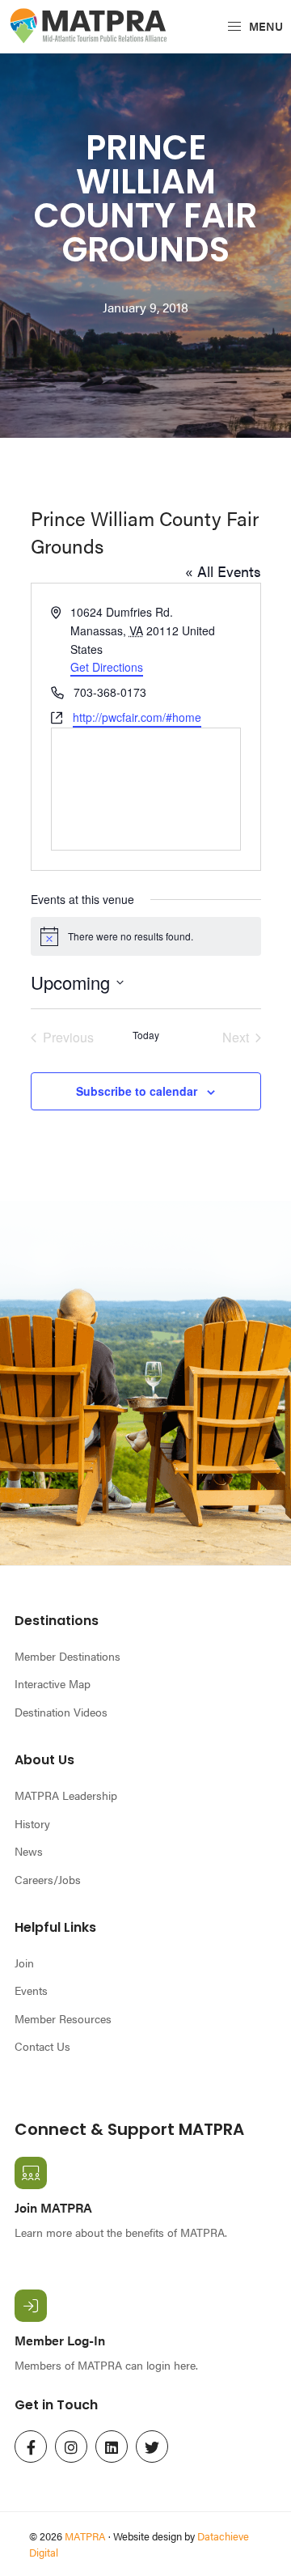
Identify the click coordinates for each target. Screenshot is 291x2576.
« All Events (223, 571)
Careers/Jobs (48, 1879)
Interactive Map (53, 1683)
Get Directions (107, 667)
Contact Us (42, 2046)
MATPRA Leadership (66, 1795)
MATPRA (85, 2536)
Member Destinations (67, 1656)
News (29, 1851)
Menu (265, 26)
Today (146, 1035)
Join (24, 1963)
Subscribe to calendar (137, 1091)
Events (31, 1990)
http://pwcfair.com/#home (137, 717)
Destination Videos (61, 1712)
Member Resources (63, 2018)
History (32, 1823)
